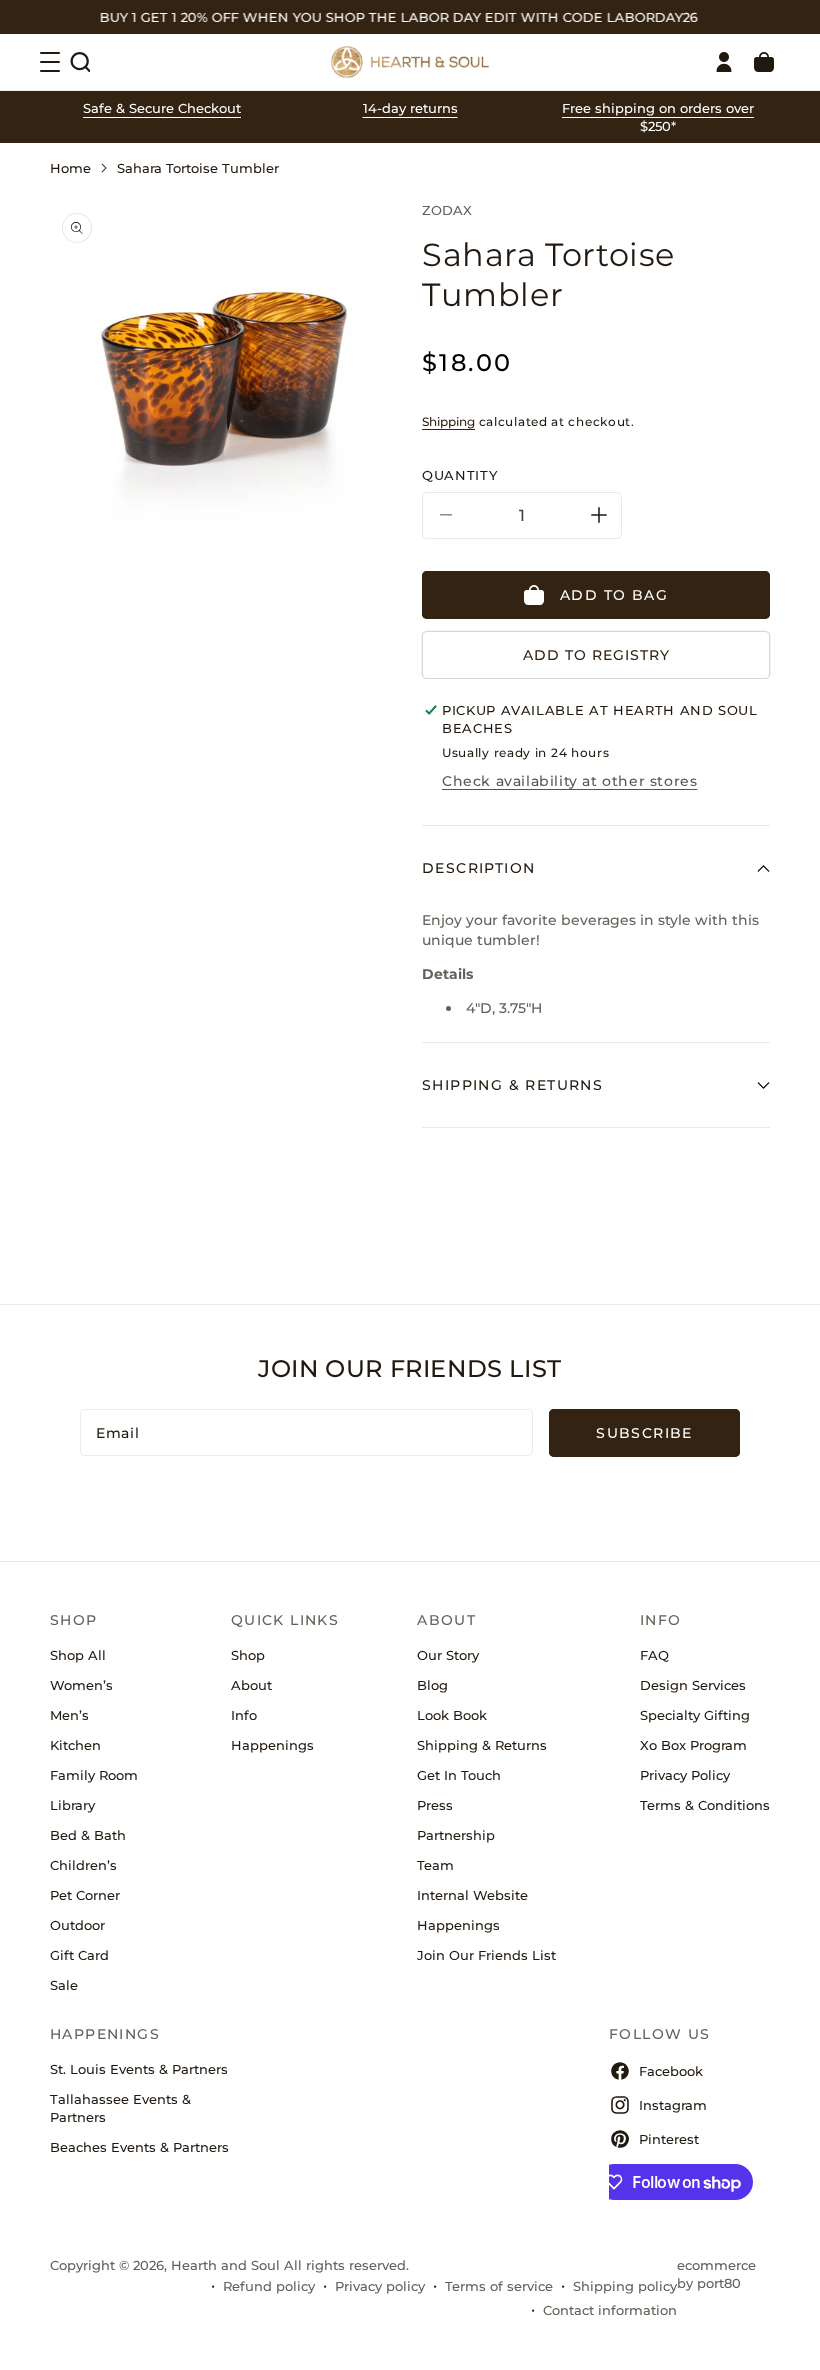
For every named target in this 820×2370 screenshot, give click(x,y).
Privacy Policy (685, 1775)
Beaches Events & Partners (139, 2147)
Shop (248, 1655)
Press (435, 1805)
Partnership (456, 1835)
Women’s (81, 1685)
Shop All (78, 1655)
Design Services (693, 1685)
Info (244, 1715)
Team (435, 1865)
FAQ (654, 1655)
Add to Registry (596, 655)
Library (72, 1805)
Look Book (452, 1715)
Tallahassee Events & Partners (120, 2108)
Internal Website (472, 1895)
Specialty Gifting (695, 1715)
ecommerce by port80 (716, 2274)
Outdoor (77, 1925)
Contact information (610, 2310)
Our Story (448, 1655)
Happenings (272, 1745)
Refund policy (269, 2286)
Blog (432, 1685)
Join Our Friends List (486, 1955)
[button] (80, 62)
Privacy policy (380, 2286)
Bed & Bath (88, 1835)
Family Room (94, 1775)
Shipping (448, 421)
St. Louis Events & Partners (139, 2069)
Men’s (69, 1715)
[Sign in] (724, 62)
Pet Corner (85, 1895)
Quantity (459, 475)
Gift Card (79, 1955)
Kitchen (75, 1745)
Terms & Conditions (705, 1805)
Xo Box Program (693, 1745)
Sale (64, 1985)
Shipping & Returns (482, 1745)
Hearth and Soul (225, 2265)
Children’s (83, 1865)
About (251, 1685)
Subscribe (644, 1433)
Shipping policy (625, 2286)
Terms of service (499, 2286)
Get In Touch (459, 1775)
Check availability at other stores (569, 781)
